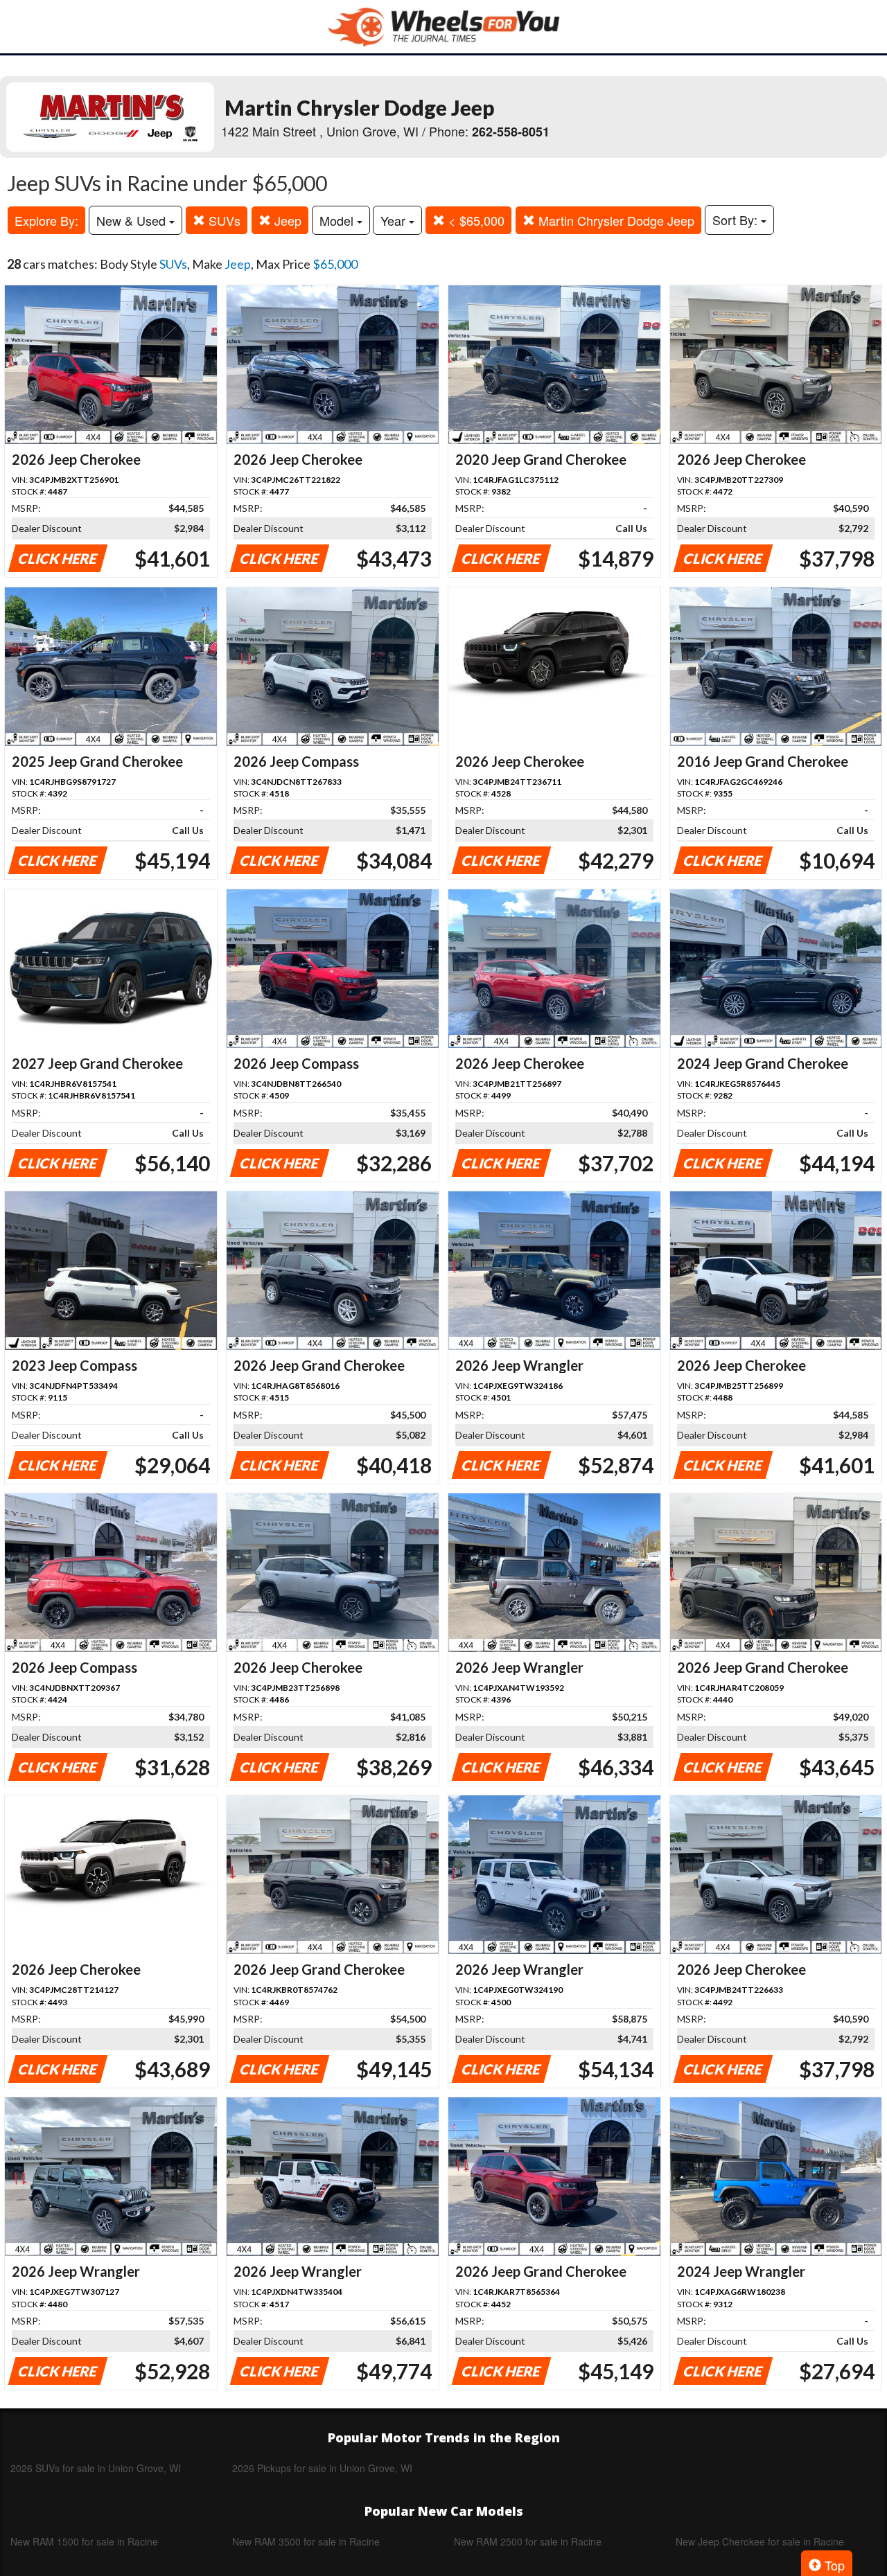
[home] (443, 27)
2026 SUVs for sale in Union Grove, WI (96, 2468)
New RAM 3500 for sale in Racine (306, 2541)
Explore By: (46, 220)
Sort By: (737, 220)
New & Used (133, 220)
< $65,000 (475, 220)
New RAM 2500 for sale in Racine (528, 2541)
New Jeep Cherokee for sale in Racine (760, 2541)
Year (395, 220)
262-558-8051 (511, 132)
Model (338, 220)
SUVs (223, 220)
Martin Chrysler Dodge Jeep (615, 220)
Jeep (286, 220)
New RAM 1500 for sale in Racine (84, 2541)
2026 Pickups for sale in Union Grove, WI (322, 2468)
